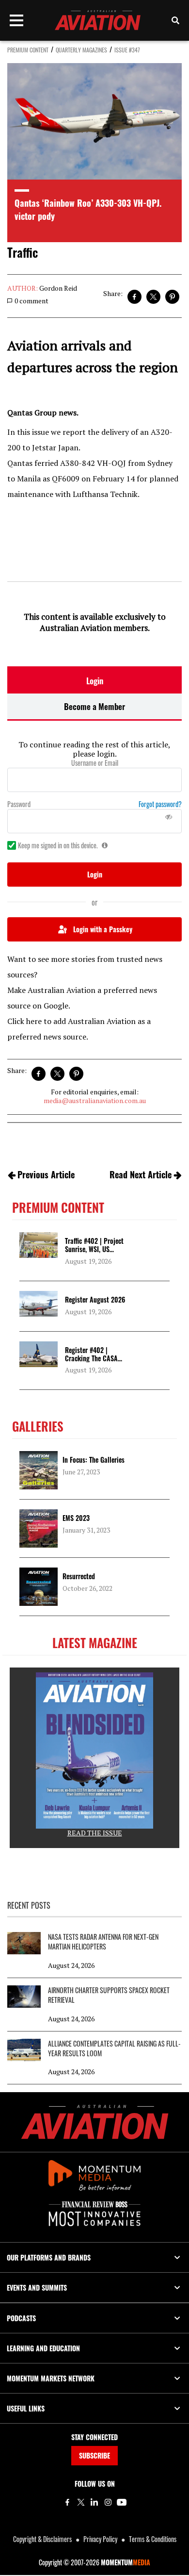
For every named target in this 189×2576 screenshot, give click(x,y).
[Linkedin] (94, 2502)
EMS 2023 (76, 1518)
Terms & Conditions (153, 2539)
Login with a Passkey (103, 929)
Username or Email (95, 763)
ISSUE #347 (127, 50)
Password (19, 804)
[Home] (95, 2122)
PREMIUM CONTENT (28, 50)
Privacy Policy (100, 2539)
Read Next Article (141, 1174)
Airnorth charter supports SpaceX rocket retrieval (109, 1995)
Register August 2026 (95, 1299)
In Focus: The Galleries (94, 1460)
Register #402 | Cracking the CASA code (91, 1358)
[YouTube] (122, 2502)
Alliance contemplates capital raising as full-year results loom (114, 2048)
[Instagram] (108, 2502)
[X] (81, 2502)
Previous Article (46, 1174)
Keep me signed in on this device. (58, 845)
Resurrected (79, 1576)
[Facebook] (67, 2502)
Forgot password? (160, 804)
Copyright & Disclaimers (42, 2539)
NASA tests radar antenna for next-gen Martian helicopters (103, 1942)
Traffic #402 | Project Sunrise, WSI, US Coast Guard (94, 1249)
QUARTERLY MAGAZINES (81, 50)
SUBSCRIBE (94, 2455)
